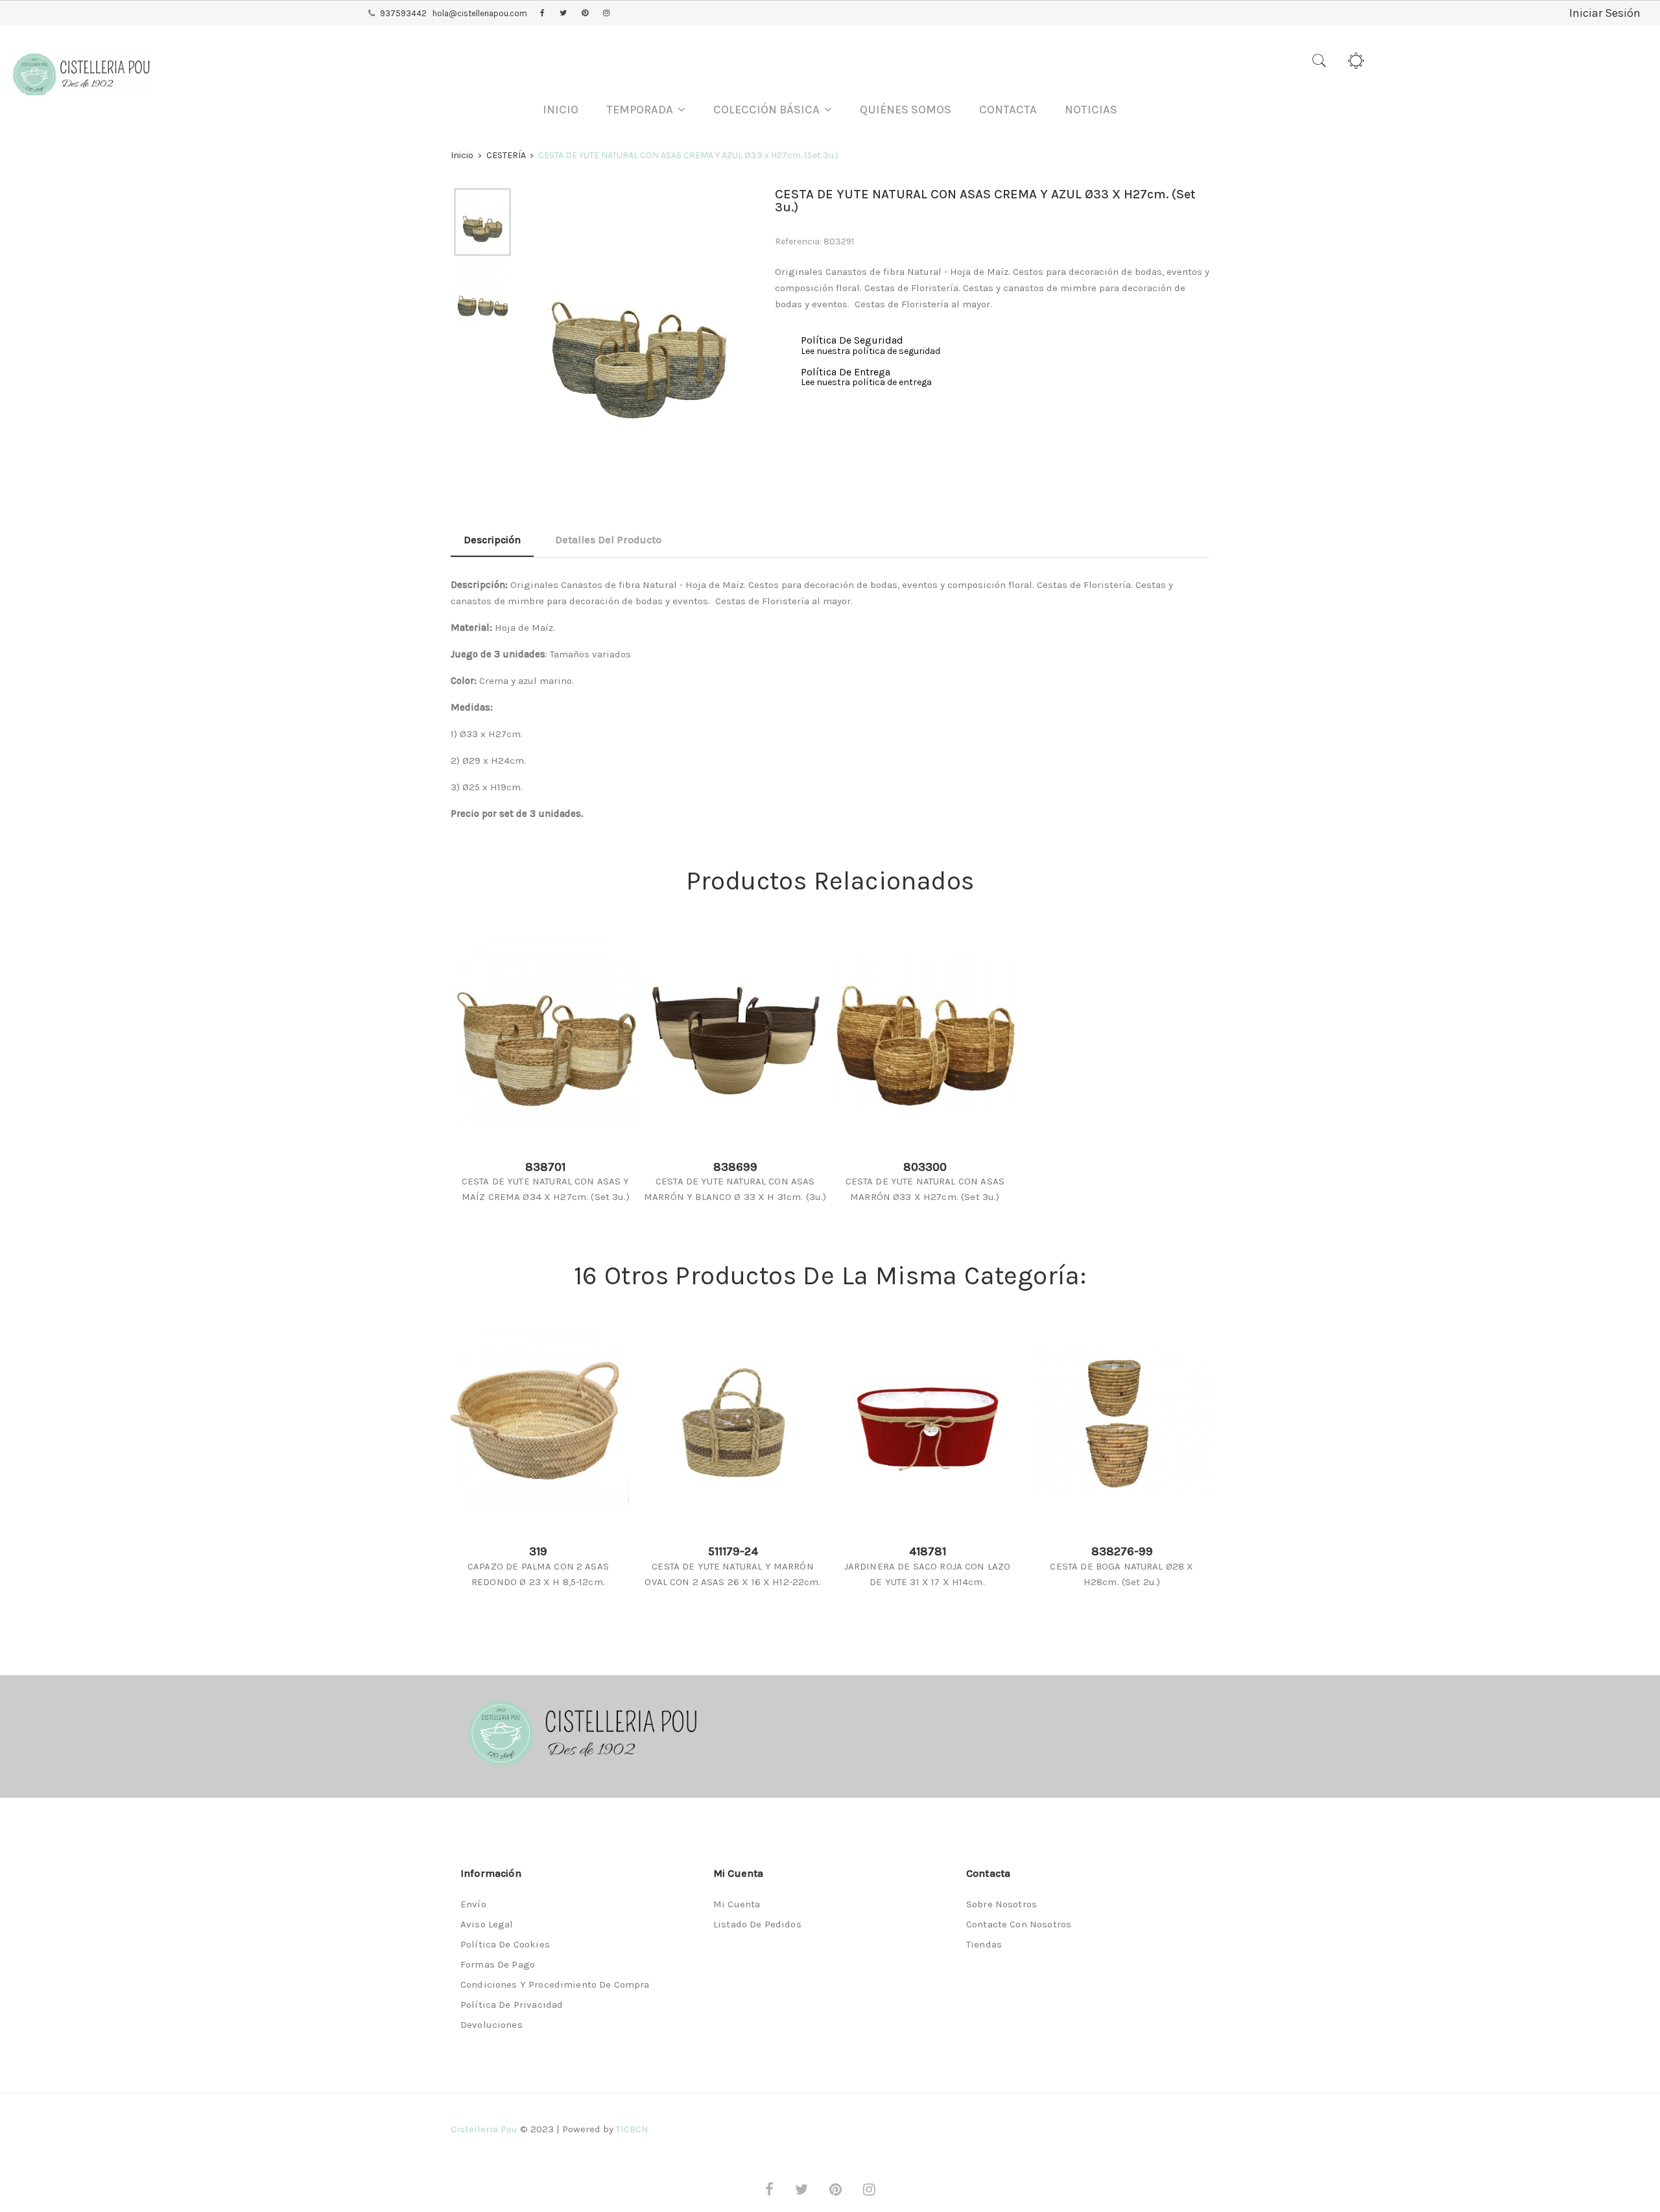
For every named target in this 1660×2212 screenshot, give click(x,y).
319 (538, 1551)
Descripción (492, 540)
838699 (735, 1167)
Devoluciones (492, 2025)
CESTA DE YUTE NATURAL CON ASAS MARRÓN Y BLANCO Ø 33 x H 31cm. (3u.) (735, 1189)
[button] (646, 110)
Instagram (606, 14)
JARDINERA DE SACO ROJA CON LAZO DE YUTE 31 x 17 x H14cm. (928, 1574)
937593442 (403, 13)
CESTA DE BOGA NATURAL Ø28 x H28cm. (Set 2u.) (1121, 1574)
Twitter (563, 14)
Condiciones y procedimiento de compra (555, 1984)
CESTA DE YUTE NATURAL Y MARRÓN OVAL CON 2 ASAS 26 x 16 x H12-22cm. (732, 1574)
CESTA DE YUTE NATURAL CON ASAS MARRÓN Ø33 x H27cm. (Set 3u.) (925, 1189)
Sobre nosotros (1002, 1904)
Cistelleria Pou (484, 2129)
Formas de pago (498, 1964)
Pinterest (585, 14)
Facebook (542, 14)
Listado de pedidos (757, 1924)
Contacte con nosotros (1019, 1924)
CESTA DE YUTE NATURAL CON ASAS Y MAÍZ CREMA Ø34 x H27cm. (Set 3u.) (546, 1189)
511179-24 (733, 1551)
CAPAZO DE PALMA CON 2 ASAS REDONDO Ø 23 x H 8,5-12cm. (538, 1574)
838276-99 (1122, 1551)
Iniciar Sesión (1605, 13)
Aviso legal (487, 1924)
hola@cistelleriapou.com (480, 13)
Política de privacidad (512, 2005)
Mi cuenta (737, 1904)
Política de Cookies (505, 1944)
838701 (545, 1167)
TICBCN (632, 2129)
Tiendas (984, 1944)
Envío (473, 1904)
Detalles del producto (608, 540)
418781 (928, 1551)
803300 (925, 1167)
